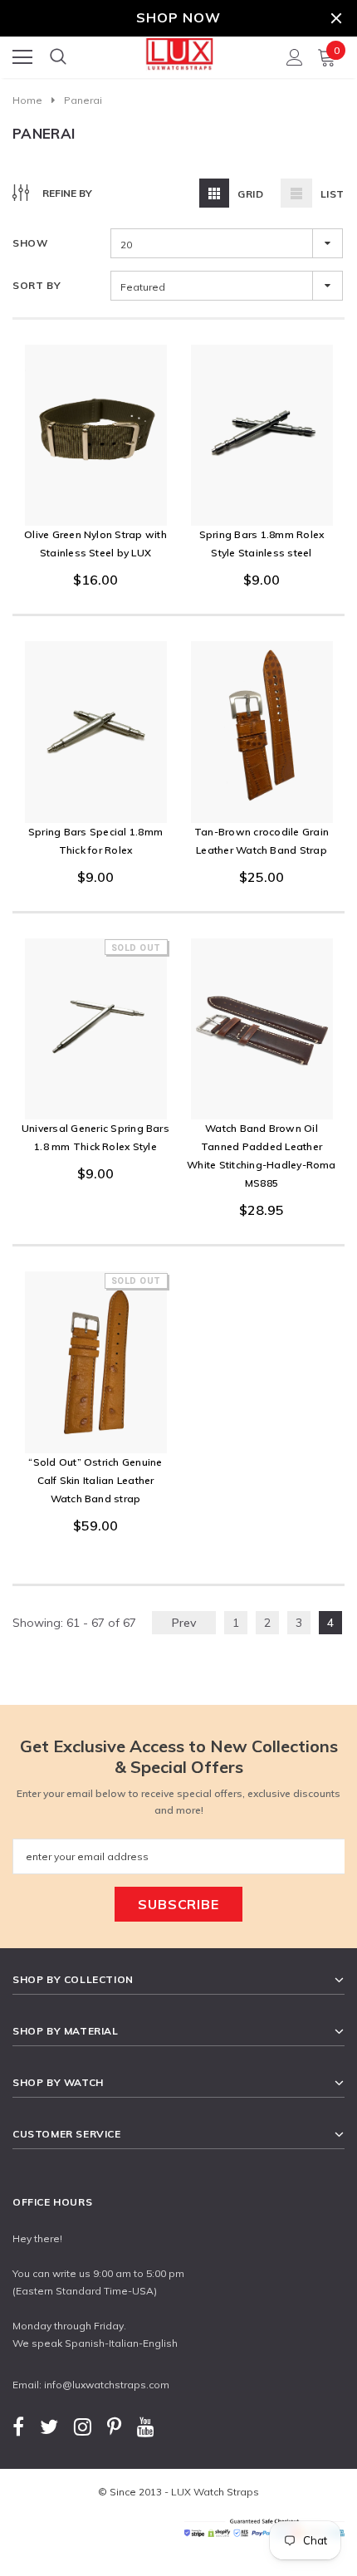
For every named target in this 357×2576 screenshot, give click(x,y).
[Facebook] (18, 2427)
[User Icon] (295, 57)
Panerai (83, 100)
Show (30, 243)
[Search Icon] (58, 57)
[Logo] (179, 52)
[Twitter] (49, 2427)
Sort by (37, 285)
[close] (336, 18)
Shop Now (178, 17)
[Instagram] (83, 2427)
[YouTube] (146, 2427)
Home (27, 100)
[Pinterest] (114, 2427)
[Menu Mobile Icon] (22, 57)
